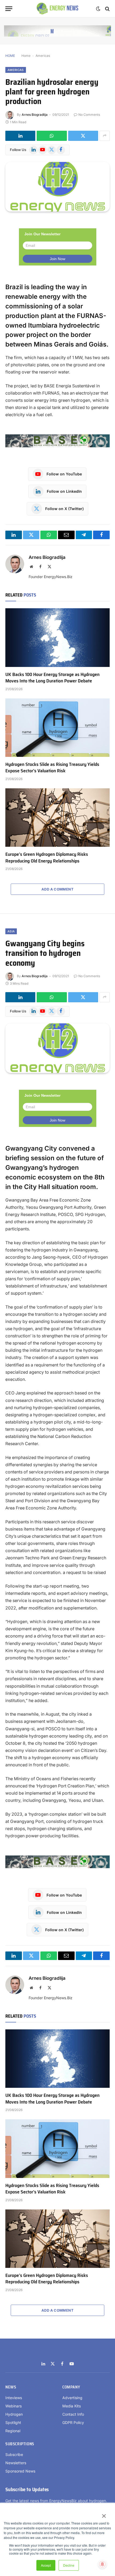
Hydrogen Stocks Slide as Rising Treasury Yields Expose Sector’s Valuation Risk (52, 768)
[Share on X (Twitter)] (83, 136)
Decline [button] (69, 2565)
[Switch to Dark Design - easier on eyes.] (98, 9)
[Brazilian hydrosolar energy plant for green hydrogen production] (57, 187)
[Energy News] (58, 9)
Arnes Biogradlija (35, 115)
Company (71, 2387)
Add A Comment (57, 889)
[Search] (107, 9)
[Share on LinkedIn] (20, 136)
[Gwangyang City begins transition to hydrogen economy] (57, 1048)
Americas (43, 56)
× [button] (104, 2514)
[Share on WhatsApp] (52, 136)
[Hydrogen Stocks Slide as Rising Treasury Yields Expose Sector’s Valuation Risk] (57, 728)
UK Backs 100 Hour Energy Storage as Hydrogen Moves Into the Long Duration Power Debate (52, 678)
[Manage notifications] (102, 2564)
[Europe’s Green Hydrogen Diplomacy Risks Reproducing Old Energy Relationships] (57, 818)
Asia (11, 931)
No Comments (89, 115)
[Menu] (9, 9)
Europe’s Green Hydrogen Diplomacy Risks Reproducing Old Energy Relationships (47, 857)
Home (26, 56)
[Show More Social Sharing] (105, 136)
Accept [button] (46, 2565)
